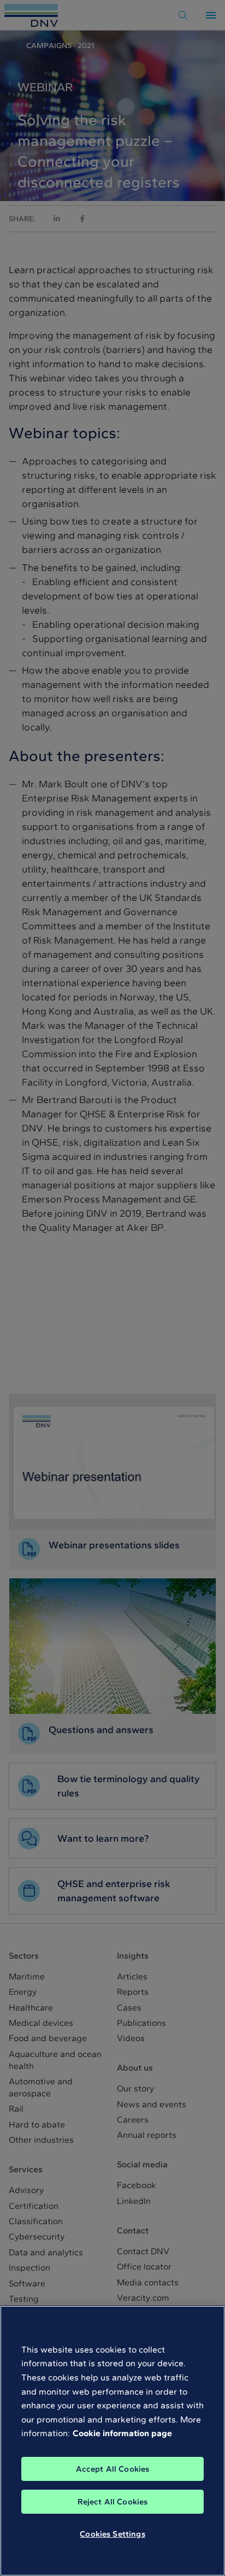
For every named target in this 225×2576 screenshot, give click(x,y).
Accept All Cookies (113, 2469)
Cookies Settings (112, 2534)
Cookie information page (122, 2433)
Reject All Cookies (113, 2502)
